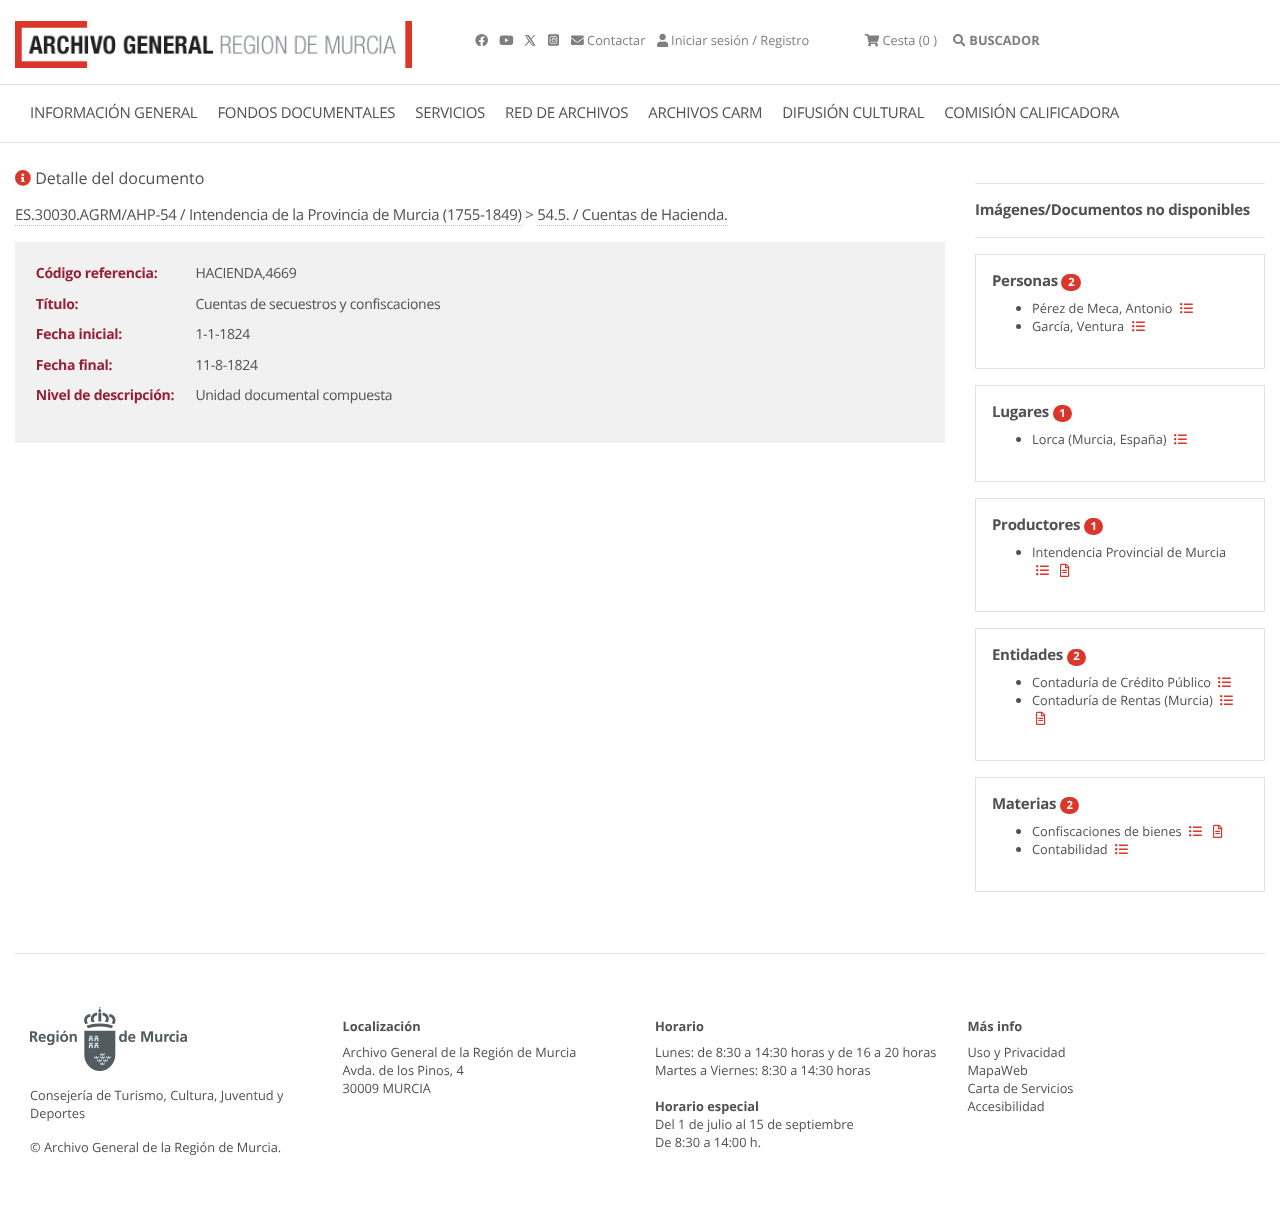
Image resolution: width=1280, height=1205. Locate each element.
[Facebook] (483, 40)
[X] (532, 40)
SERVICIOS (450, 113)
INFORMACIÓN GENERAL (113, 113)
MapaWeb (998, 1070)
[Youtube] (507, 40)
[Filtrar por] (1186, 308)
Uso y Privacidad (1017, 1052)
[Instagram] (555, 40)
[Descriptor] (1065, 570)
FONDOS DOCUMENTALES (306, 113)
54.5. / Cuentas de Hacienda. (632, 215)
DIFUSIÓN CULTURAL (853, 113)
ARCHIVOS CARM (705, 113)
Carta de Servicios (1021, 1088)
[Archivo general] (213, 40)
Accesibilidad (1006, 1106)
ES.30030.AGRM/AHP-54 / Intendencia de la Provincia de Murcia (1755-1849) (268, 215)
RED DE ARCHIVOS (566, 113)
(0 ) (909, 40)
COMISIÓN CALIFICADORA (1031, 113)
